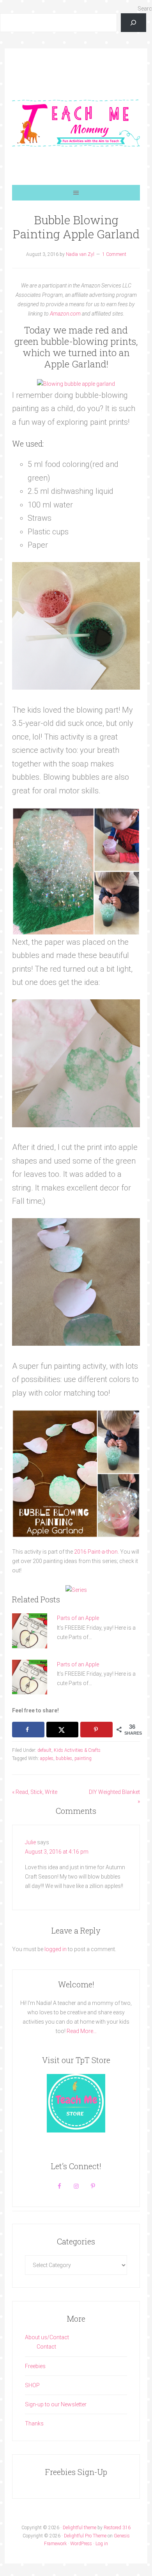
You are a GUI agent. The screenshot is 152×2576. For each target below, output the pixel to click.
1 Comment (114, 254)
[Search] (133, 23)
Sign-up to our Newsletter (56, 2404)
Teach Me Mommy (76, 122)
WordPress (81, 2544)
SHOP (32, 2385)
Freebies (35, 2366)
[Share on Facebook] (28, 1730)
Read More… (82, 2031)
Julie (30, 1842)
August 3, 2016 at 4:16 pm (57, 1852)
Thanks (34, 2423)
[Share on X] (62, 1730)
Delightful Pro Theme (85, 2536)
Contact (46, 2347)
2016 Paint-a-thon (96, 1552)
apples (47, 1758)
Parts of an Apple (78, 1618)
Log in (102, 2544)
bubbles (64, 1758)
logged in (56, 1949)
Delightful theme (80, 2528)
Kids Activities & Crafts (77, 1750)
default (44, 1750)
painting (83, 1758)
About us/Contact (47, 2337)
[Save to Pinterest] (96, 1730)
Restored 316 (117, 2528)
